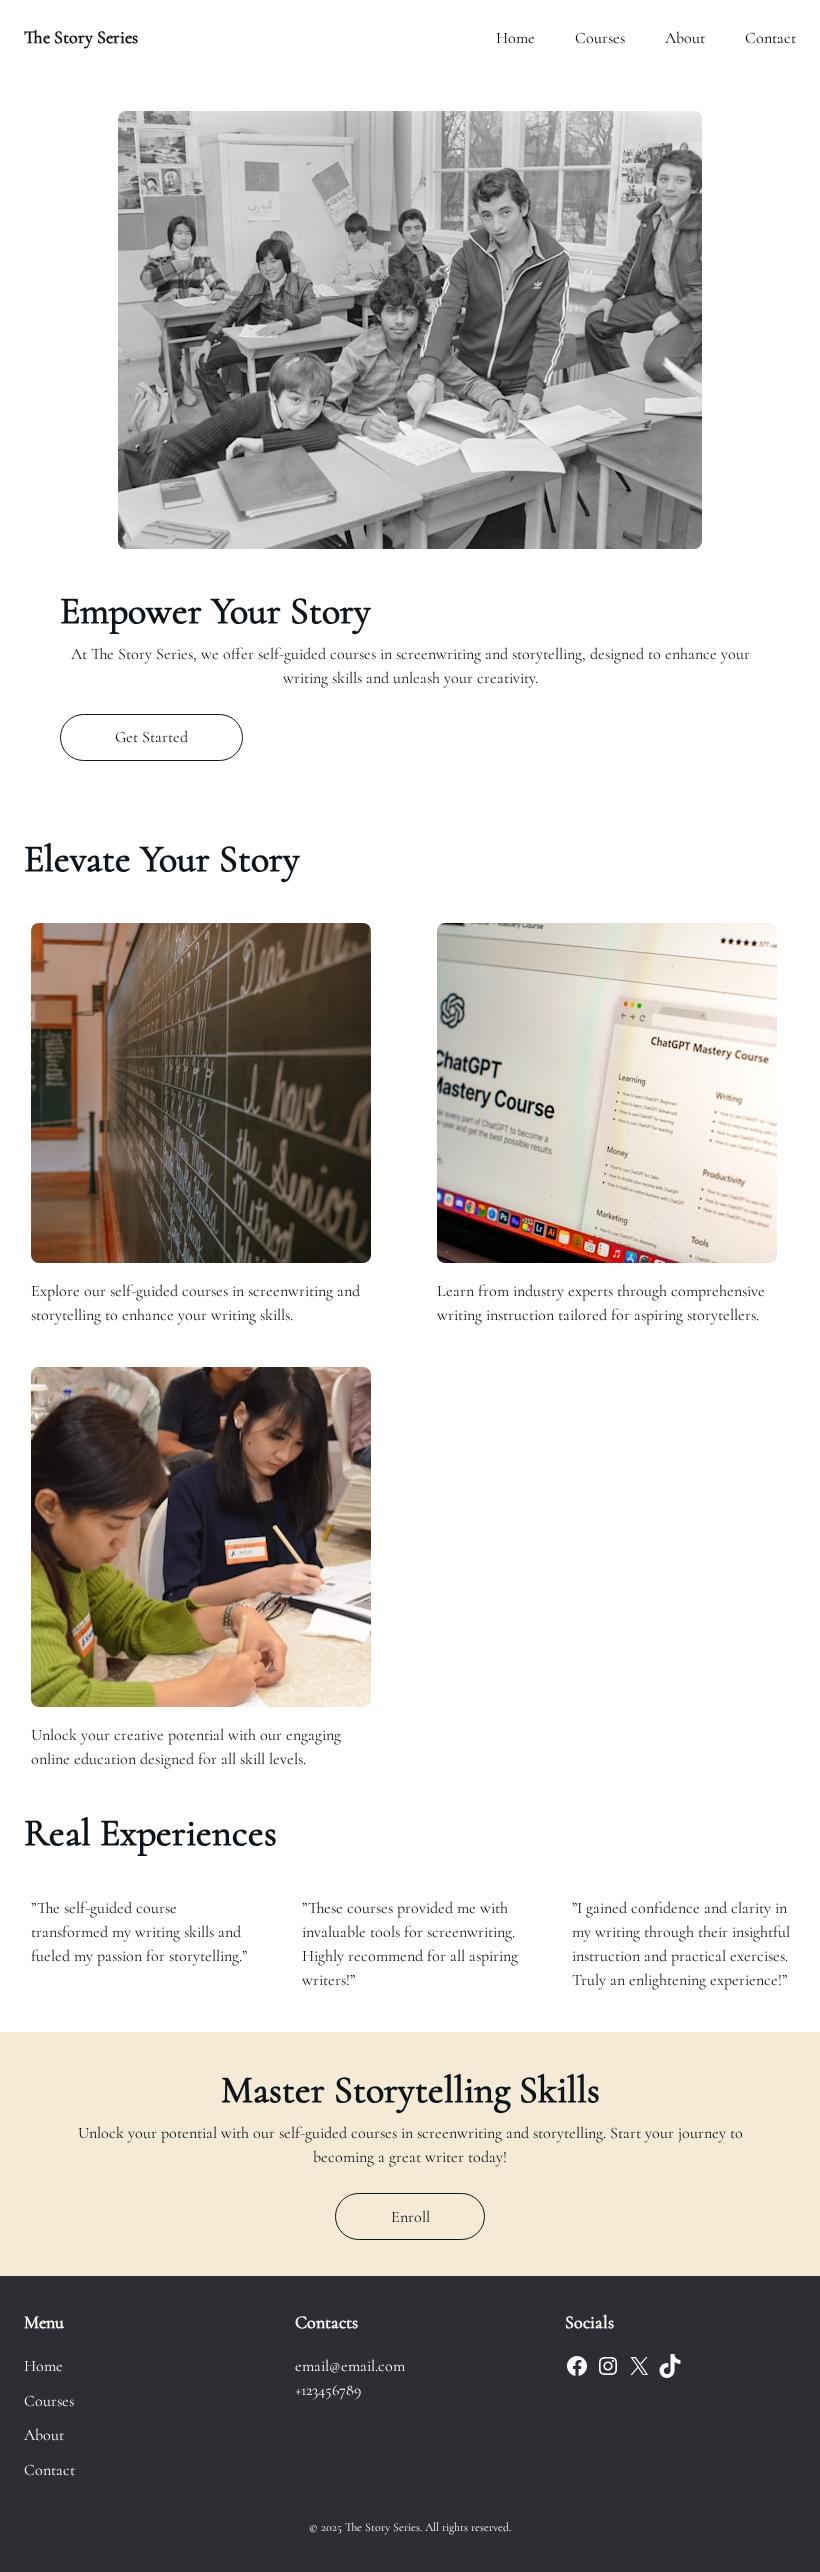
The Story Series (81, 37)
